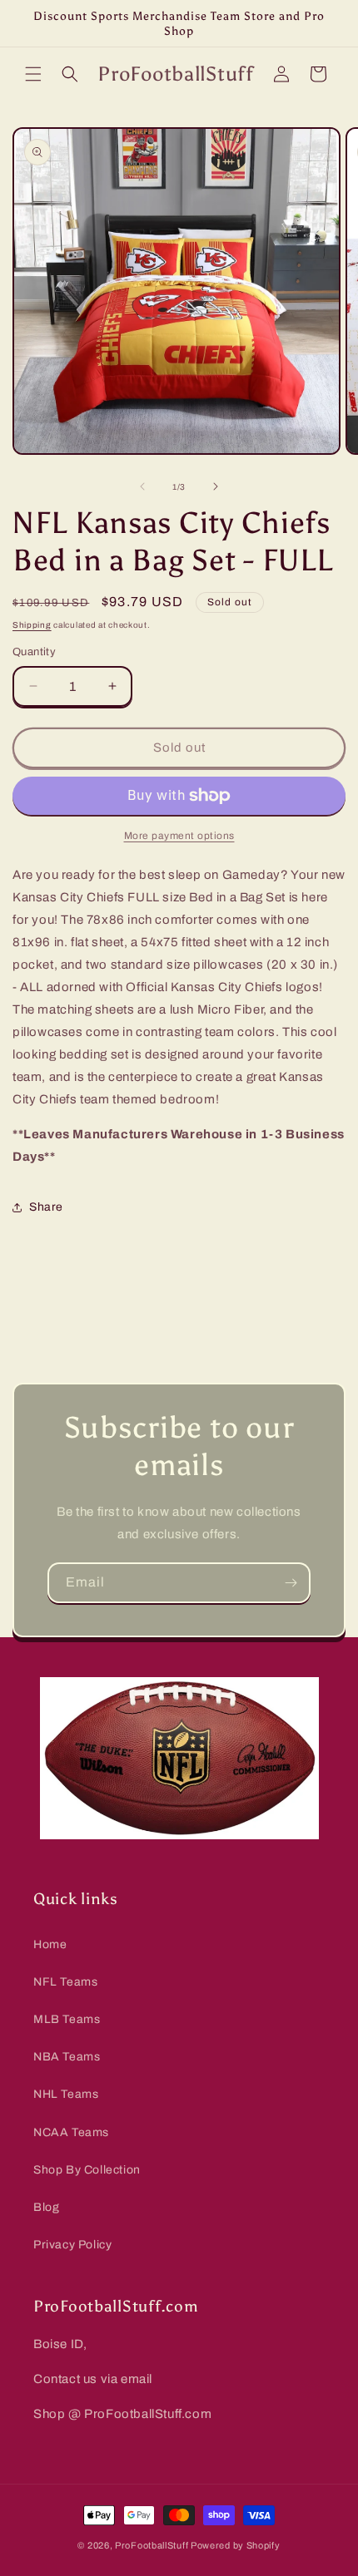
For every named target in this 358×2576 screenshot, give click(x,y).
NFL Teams (65, 1982)
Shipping (32, 625)
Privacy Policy (72, 2245)
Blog (46, 2207)
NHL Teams (66, 2094)
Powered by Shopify (236, 2545)
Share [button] (46, 1207)
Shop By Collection (87, 2170)
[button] (33, 74)
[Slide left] (142, 486)
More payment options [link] (179, 836)
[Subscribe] (291, 1583)
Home (50, 1944)
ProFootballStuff (152, 2545)
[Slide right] (216, 486)
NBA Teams (67, 2057)
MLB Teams (67, 2019)
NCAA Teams (71, 2132)
